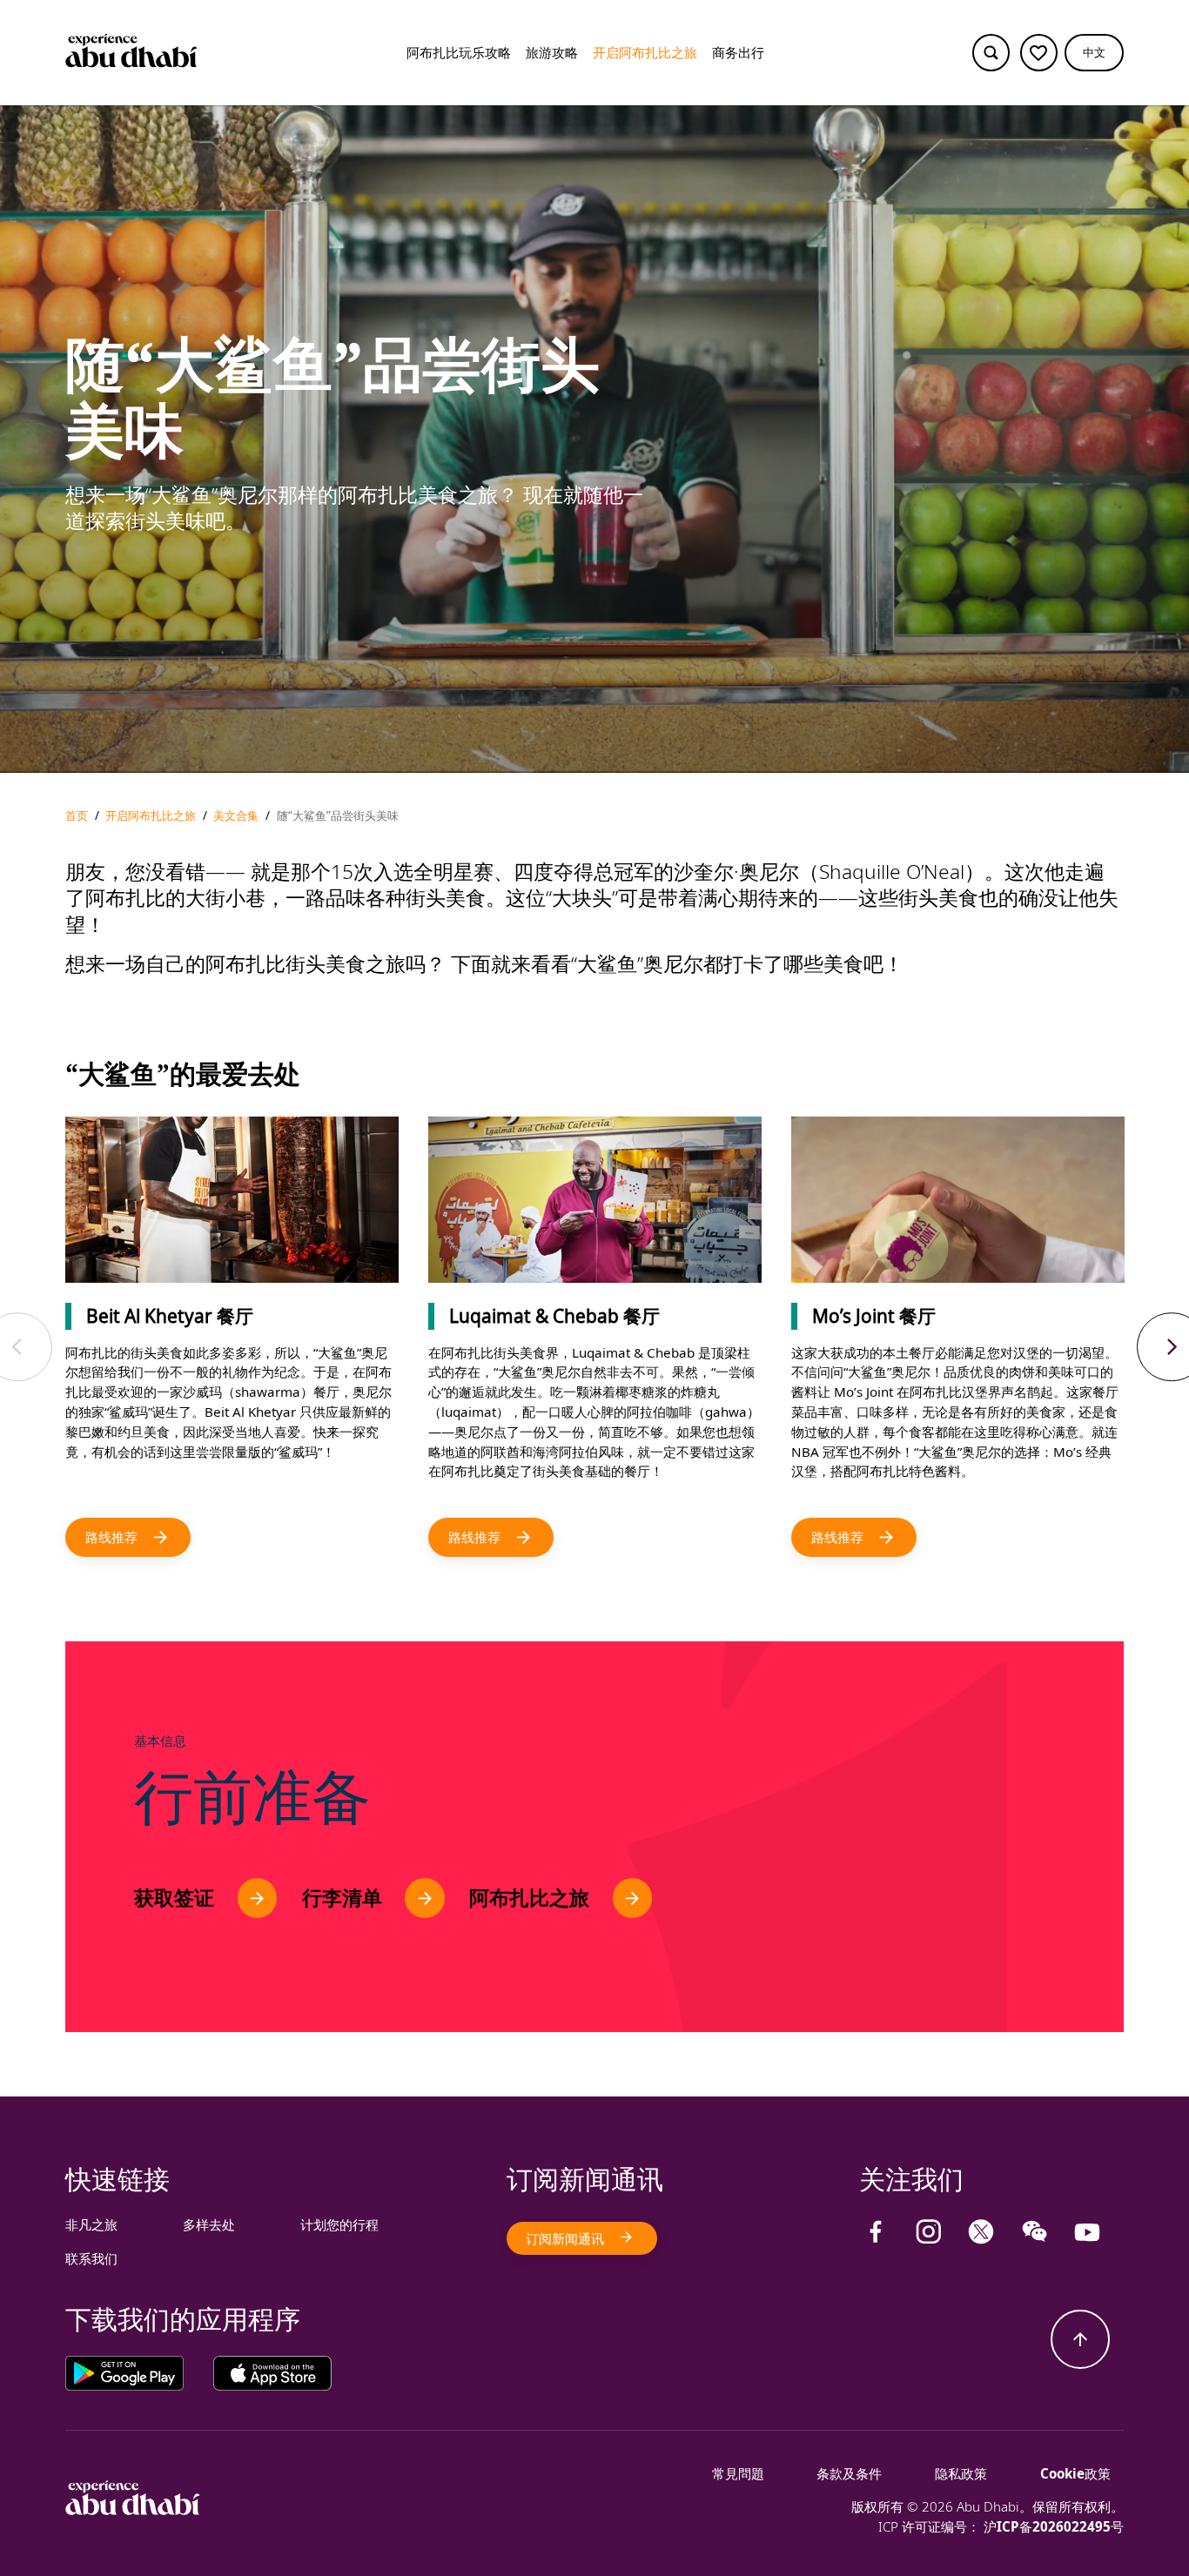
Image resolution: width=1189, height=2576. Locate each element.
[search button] (991, 53)
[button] (1094, 53)
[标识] (133, 2510)
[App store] (272, 2373)
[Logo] (131, 53)
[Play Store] (139, 2373)
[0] (1039, 53)
